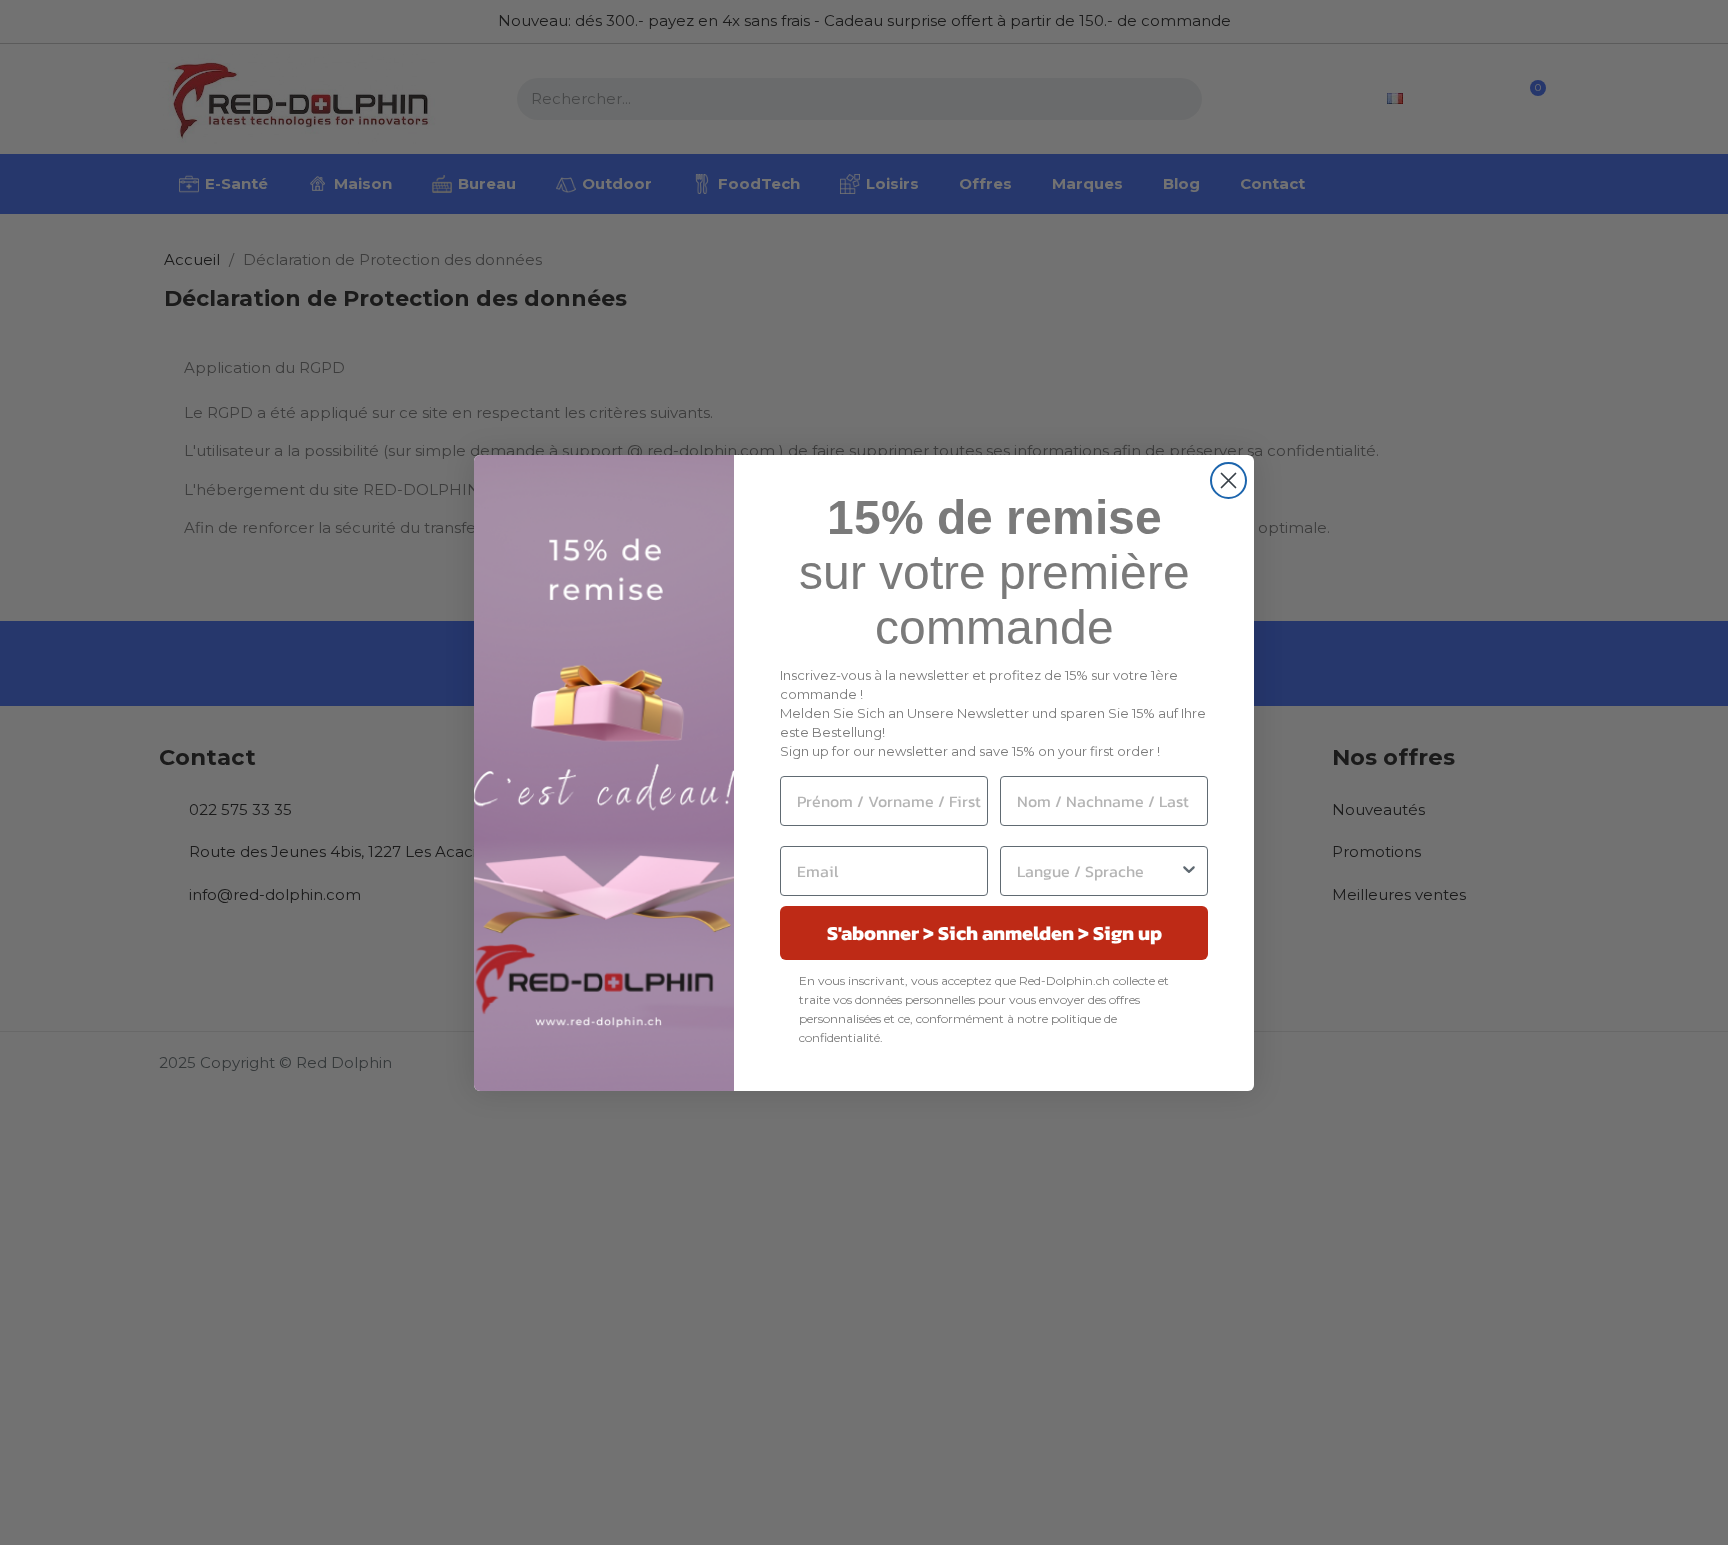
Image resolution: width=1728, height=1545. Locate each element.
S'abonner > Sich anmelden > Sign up (994, 933)
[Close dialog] (1228, 480)
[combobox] (1098, 871)
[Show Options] (1189, 871)
